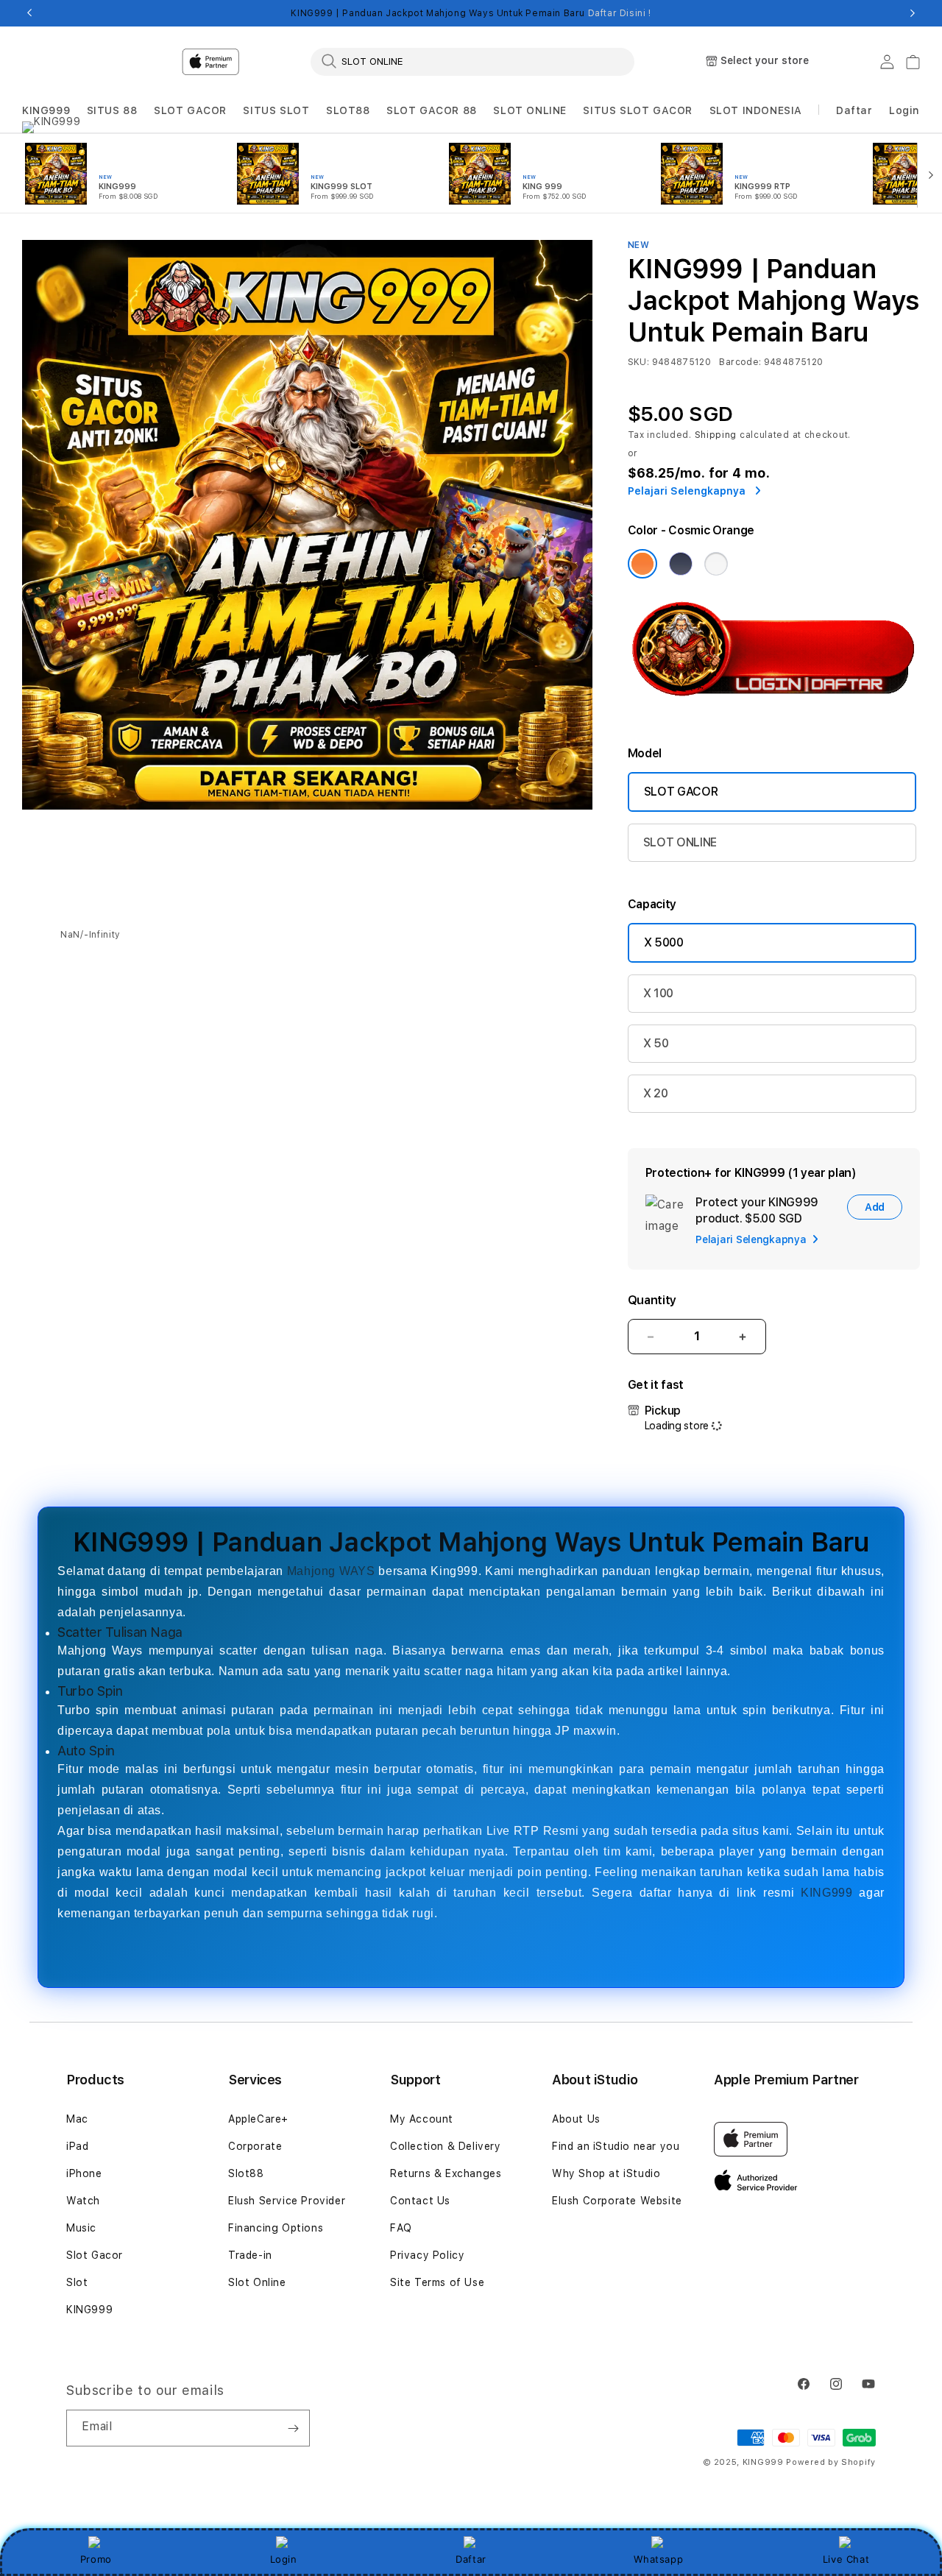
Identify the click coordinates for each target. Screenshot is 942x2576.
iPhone (84, 2173)
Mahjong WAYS (331, 1571)
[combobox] (472, 61)
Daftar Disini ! (620, 13)
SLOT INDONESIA (756, 110)
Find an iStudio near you (616, 2146)
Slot (77, 2282)
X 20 (656, 1093)
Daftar (471, 2559)
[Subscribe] (293, 2428)
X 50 (656, 1043)
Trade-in (250, 2255)
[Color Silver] (716, 564)
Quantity (652, 1300)
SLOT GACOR (190, 110)
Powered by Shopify (831, 2462)
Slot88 (246, 2173)
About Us (576, 2119)
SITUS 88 (112, 110)
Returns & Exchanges (446, 2173)
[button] (46, 111)
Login (284, 2559)
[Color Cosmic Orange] (642, 564)
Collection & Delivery (446, 2146)
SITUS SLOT (276, 110)
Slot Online (257, 2282)
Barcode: (740, 362)
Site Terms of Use (437, 2282)
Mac (77, 2119)
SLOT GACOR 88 (432, 110)
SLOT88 (348, 110)
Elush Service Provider (287, 2201)
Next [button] (913, 13)
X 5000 (664, 942)
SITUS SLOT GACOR (638, 110)
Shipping (716, 435)
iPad (77, 2146)
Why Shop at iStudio (606, 2173)
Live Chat (846, 2559)
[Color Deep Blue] (681, 564)
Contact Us (420, 2201)
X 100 (658, 993)
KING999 (46, 110)
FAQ (401, 2228)
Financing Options (276, 2228)
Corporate (255, 2146)
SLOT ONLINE (530, 110)
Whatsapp (658, 2559)
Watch (83, 2201)
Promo (96, 2559)
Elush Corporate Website (617, 2201)
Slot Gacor (95, 2255)
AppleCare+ (258, 2119)
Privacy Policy (427, 2255)
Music (81, 2228)
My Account (422, 2119)
